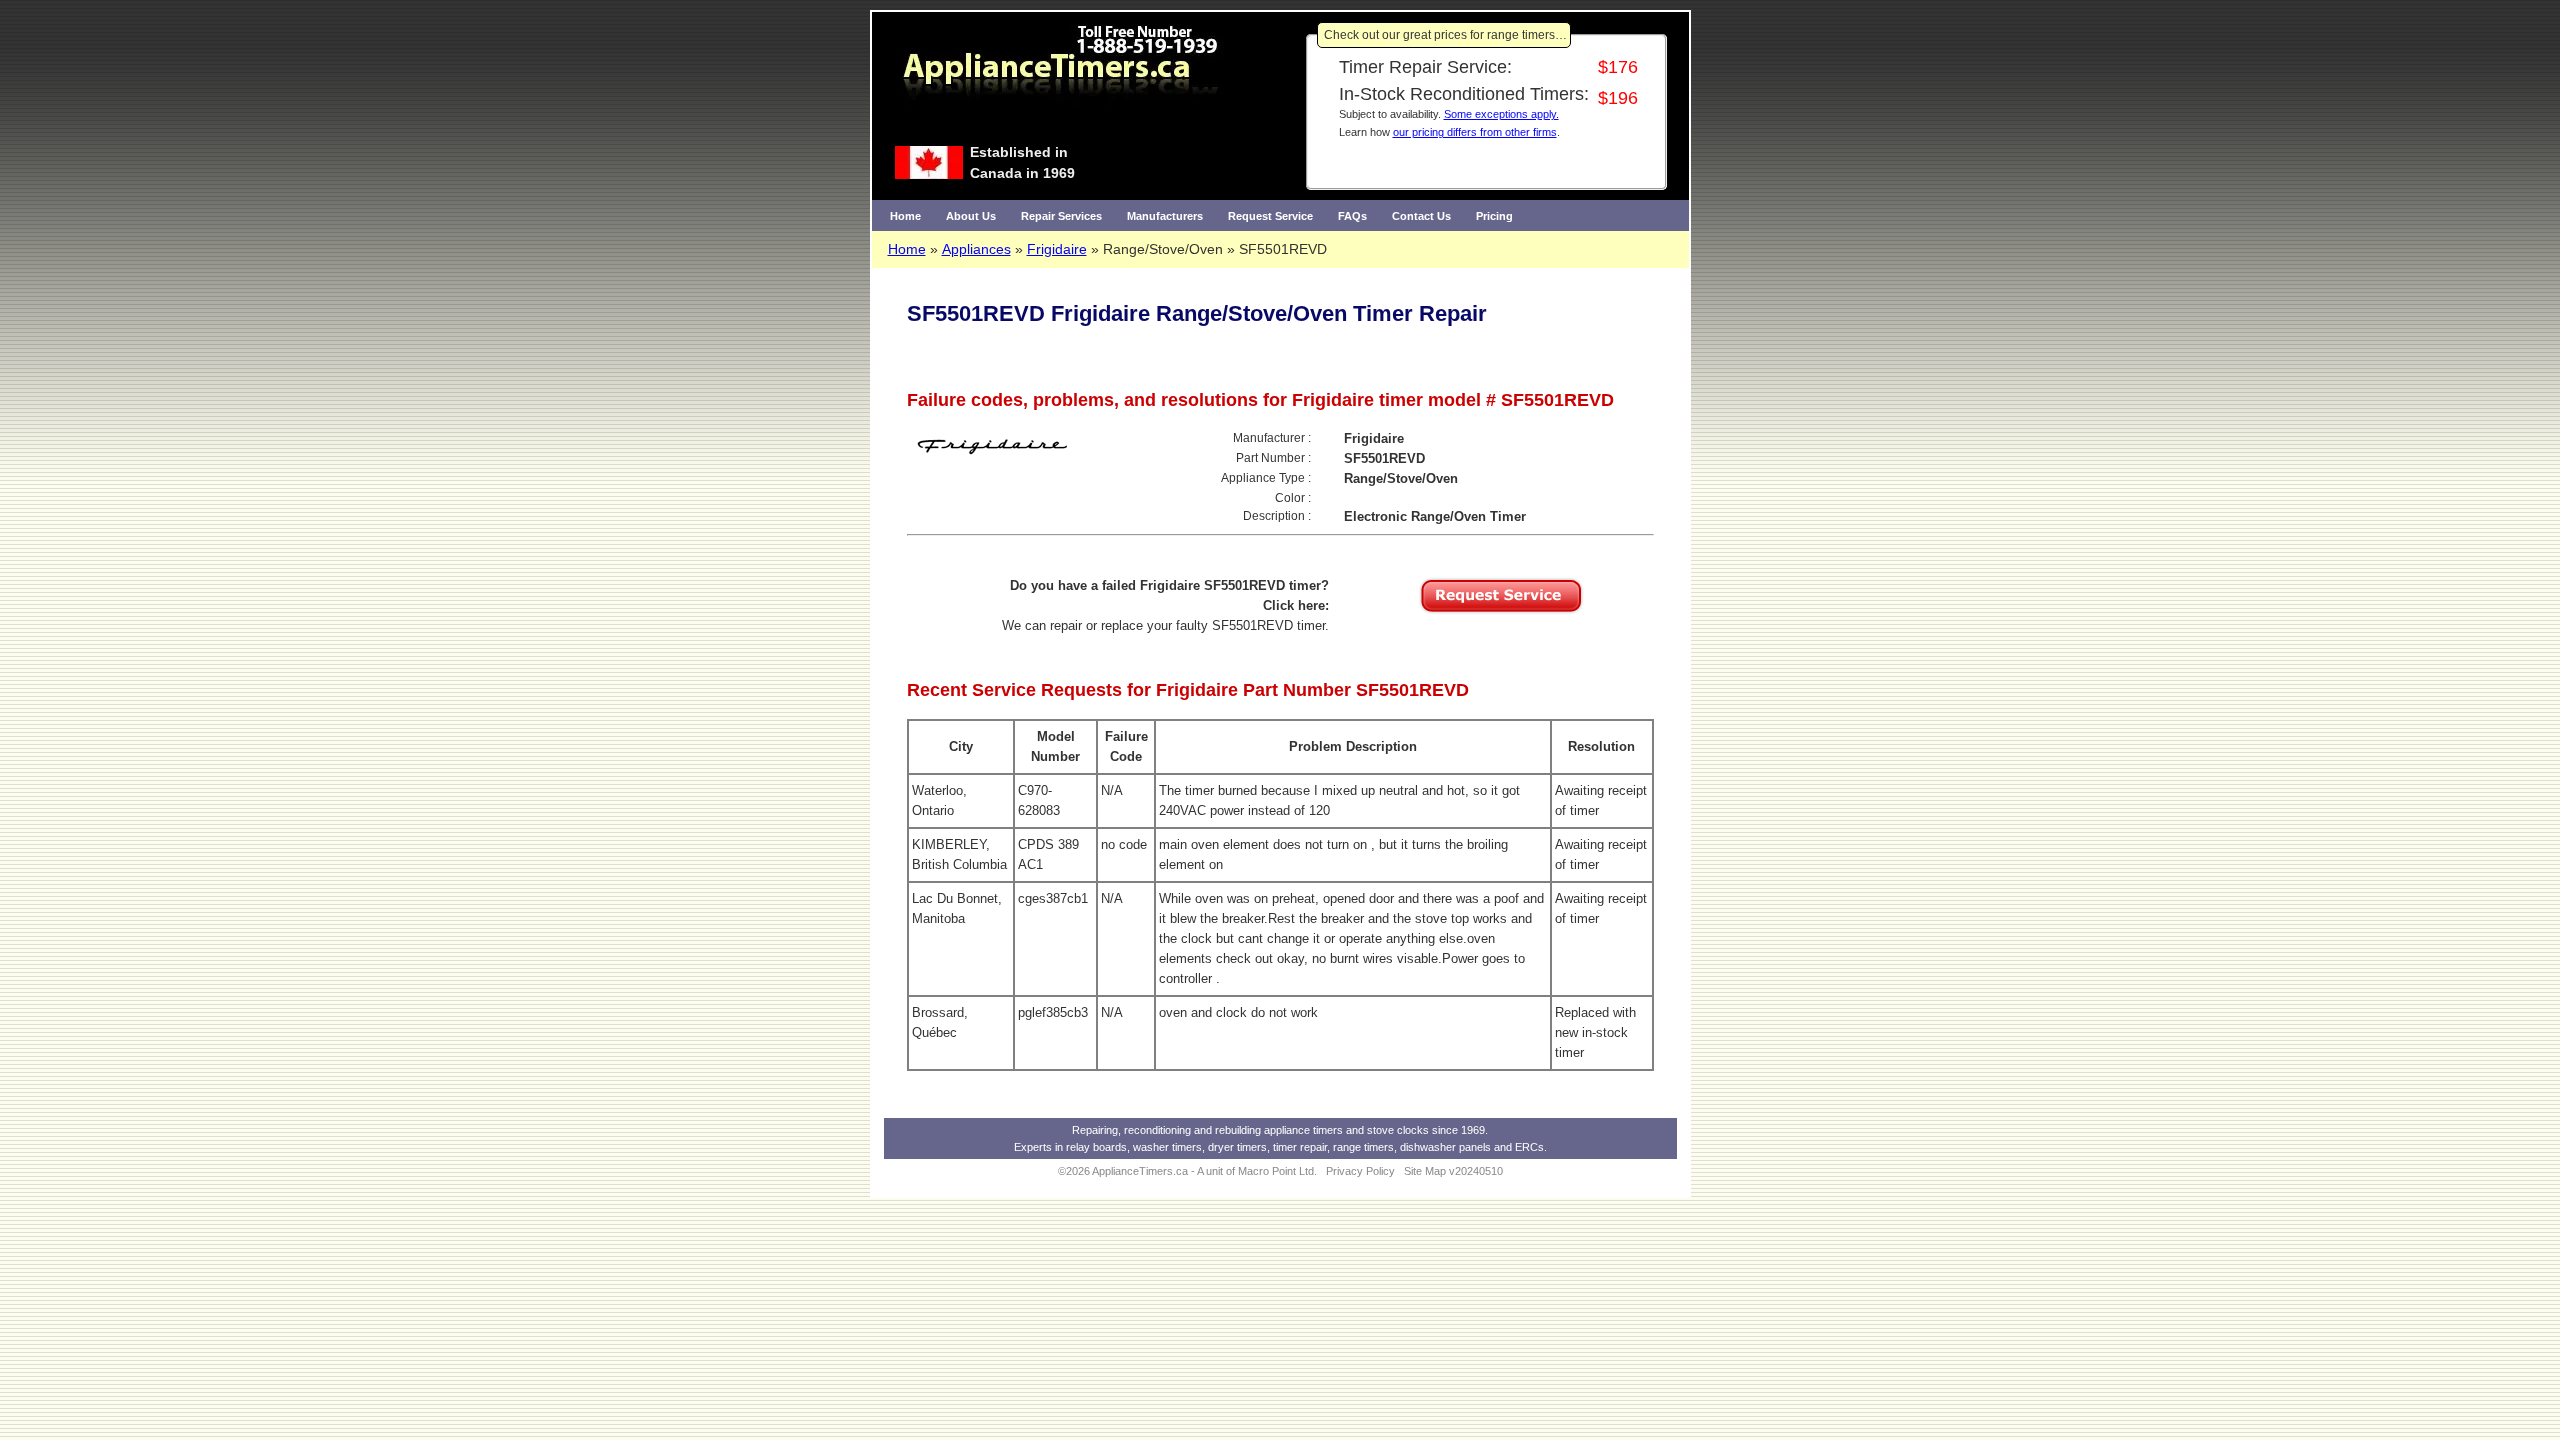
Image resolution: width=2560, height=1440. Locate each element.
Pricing (1494, 216)
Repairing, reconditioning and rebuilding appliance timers (1207, 1130)
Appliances (976, 249)
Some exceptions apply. (1501, 114)
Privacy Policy (1360, 1171)
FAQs (1352, 216)
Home (905, 216)
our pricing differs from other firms (1475, 132)
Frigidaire (1057, 249)
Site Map (1425, 1171)
